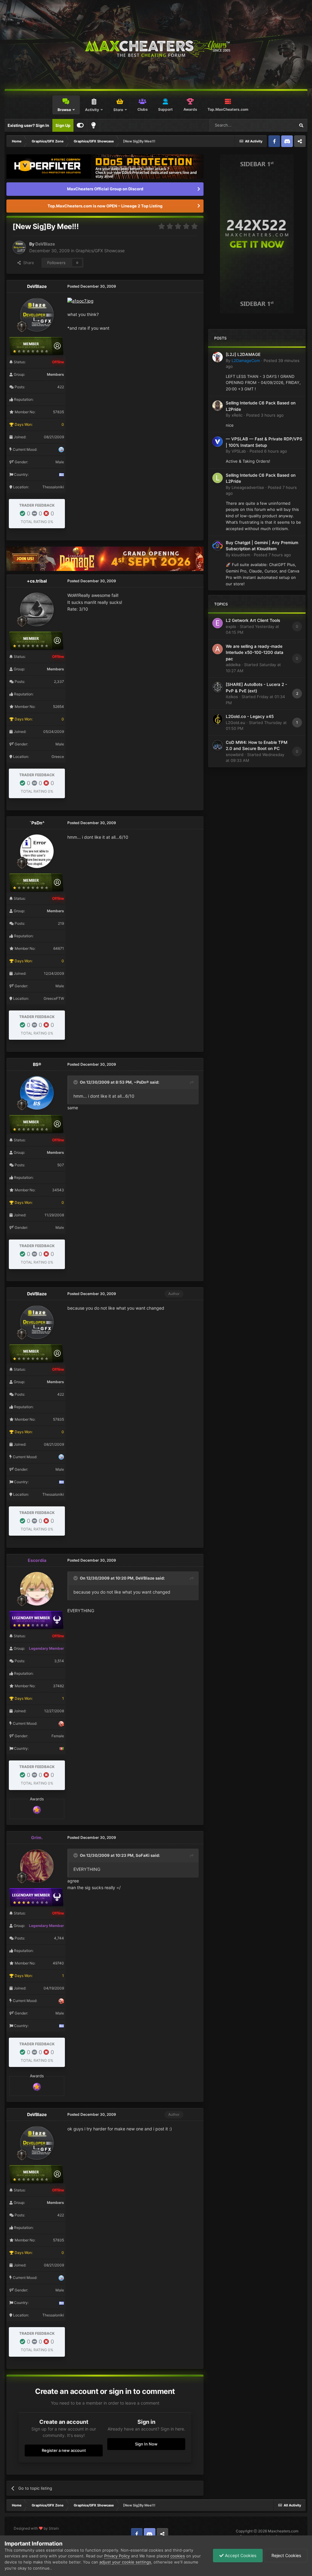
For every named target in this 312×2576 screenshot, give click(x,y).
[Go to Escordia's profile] (37, 1589)
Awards (190, 109)
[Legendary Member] (37, 1809)
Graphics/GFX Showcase (100, 251)
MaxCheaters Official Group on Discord (105, 189)
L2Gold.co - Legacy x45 (250, 716)
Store (118, 110)
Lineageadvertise (248, 487)
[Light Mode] (94, 125)
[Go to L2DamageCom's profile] (218, 357)
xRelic (237, 415)
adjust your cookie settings (125, 2562)
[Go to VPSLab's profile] (218, 442)
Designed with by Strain (36, 2528)
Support (165, 109)
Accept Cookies (240, 2555)
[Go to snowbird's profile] (218, 745)
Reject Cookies (286, 2555)
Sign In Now (146, 2444)
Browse (64, 110)
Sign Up (63, 125)
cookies (178, 2556)
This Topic (278, 125)
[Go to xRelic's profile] (218, 406)
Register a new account (64, 2450)
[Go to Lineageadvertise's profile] (218, 478)
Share (27, 263)
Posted (265, 415)
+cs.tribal (37, 581)
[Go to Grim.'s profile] (37, 1866)
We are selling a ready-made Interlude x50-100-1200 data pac (255, 653)
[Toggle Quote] (76, 1082)
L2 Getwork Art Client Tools (253, 620)
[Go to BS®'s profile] (37, 1093)
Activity (92, 110)
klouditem (241, 555)
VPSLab (239, 451)
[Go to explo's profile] (218, 623)
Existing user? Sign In (28, 125)
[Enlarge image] (80, 301)
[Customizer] (80, 125)
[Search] (301, 125)
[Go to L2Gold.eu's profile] (218, 719)
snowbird (235, 755)
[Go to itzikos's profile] (218, 687)
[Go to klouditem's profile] (218, 545)
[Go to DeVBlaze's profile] (19, 247)
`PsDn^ (37, 823)
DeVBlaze (45, 244)
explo (231, 626)
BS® (37, 1064)
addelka (233, 665)
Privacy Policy (117, 2556)
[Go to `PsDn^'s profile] (37, 851)
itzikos (232, 697)
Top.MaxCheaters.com (228, 109)
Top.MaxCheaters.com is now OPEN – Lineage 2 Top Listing (105, 206)
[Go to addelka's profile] (218, 649)
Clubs (143, 109)
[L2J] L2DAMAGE (243, 354)
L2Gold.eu (236, 723)
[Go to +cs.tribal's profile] (37, 609)
